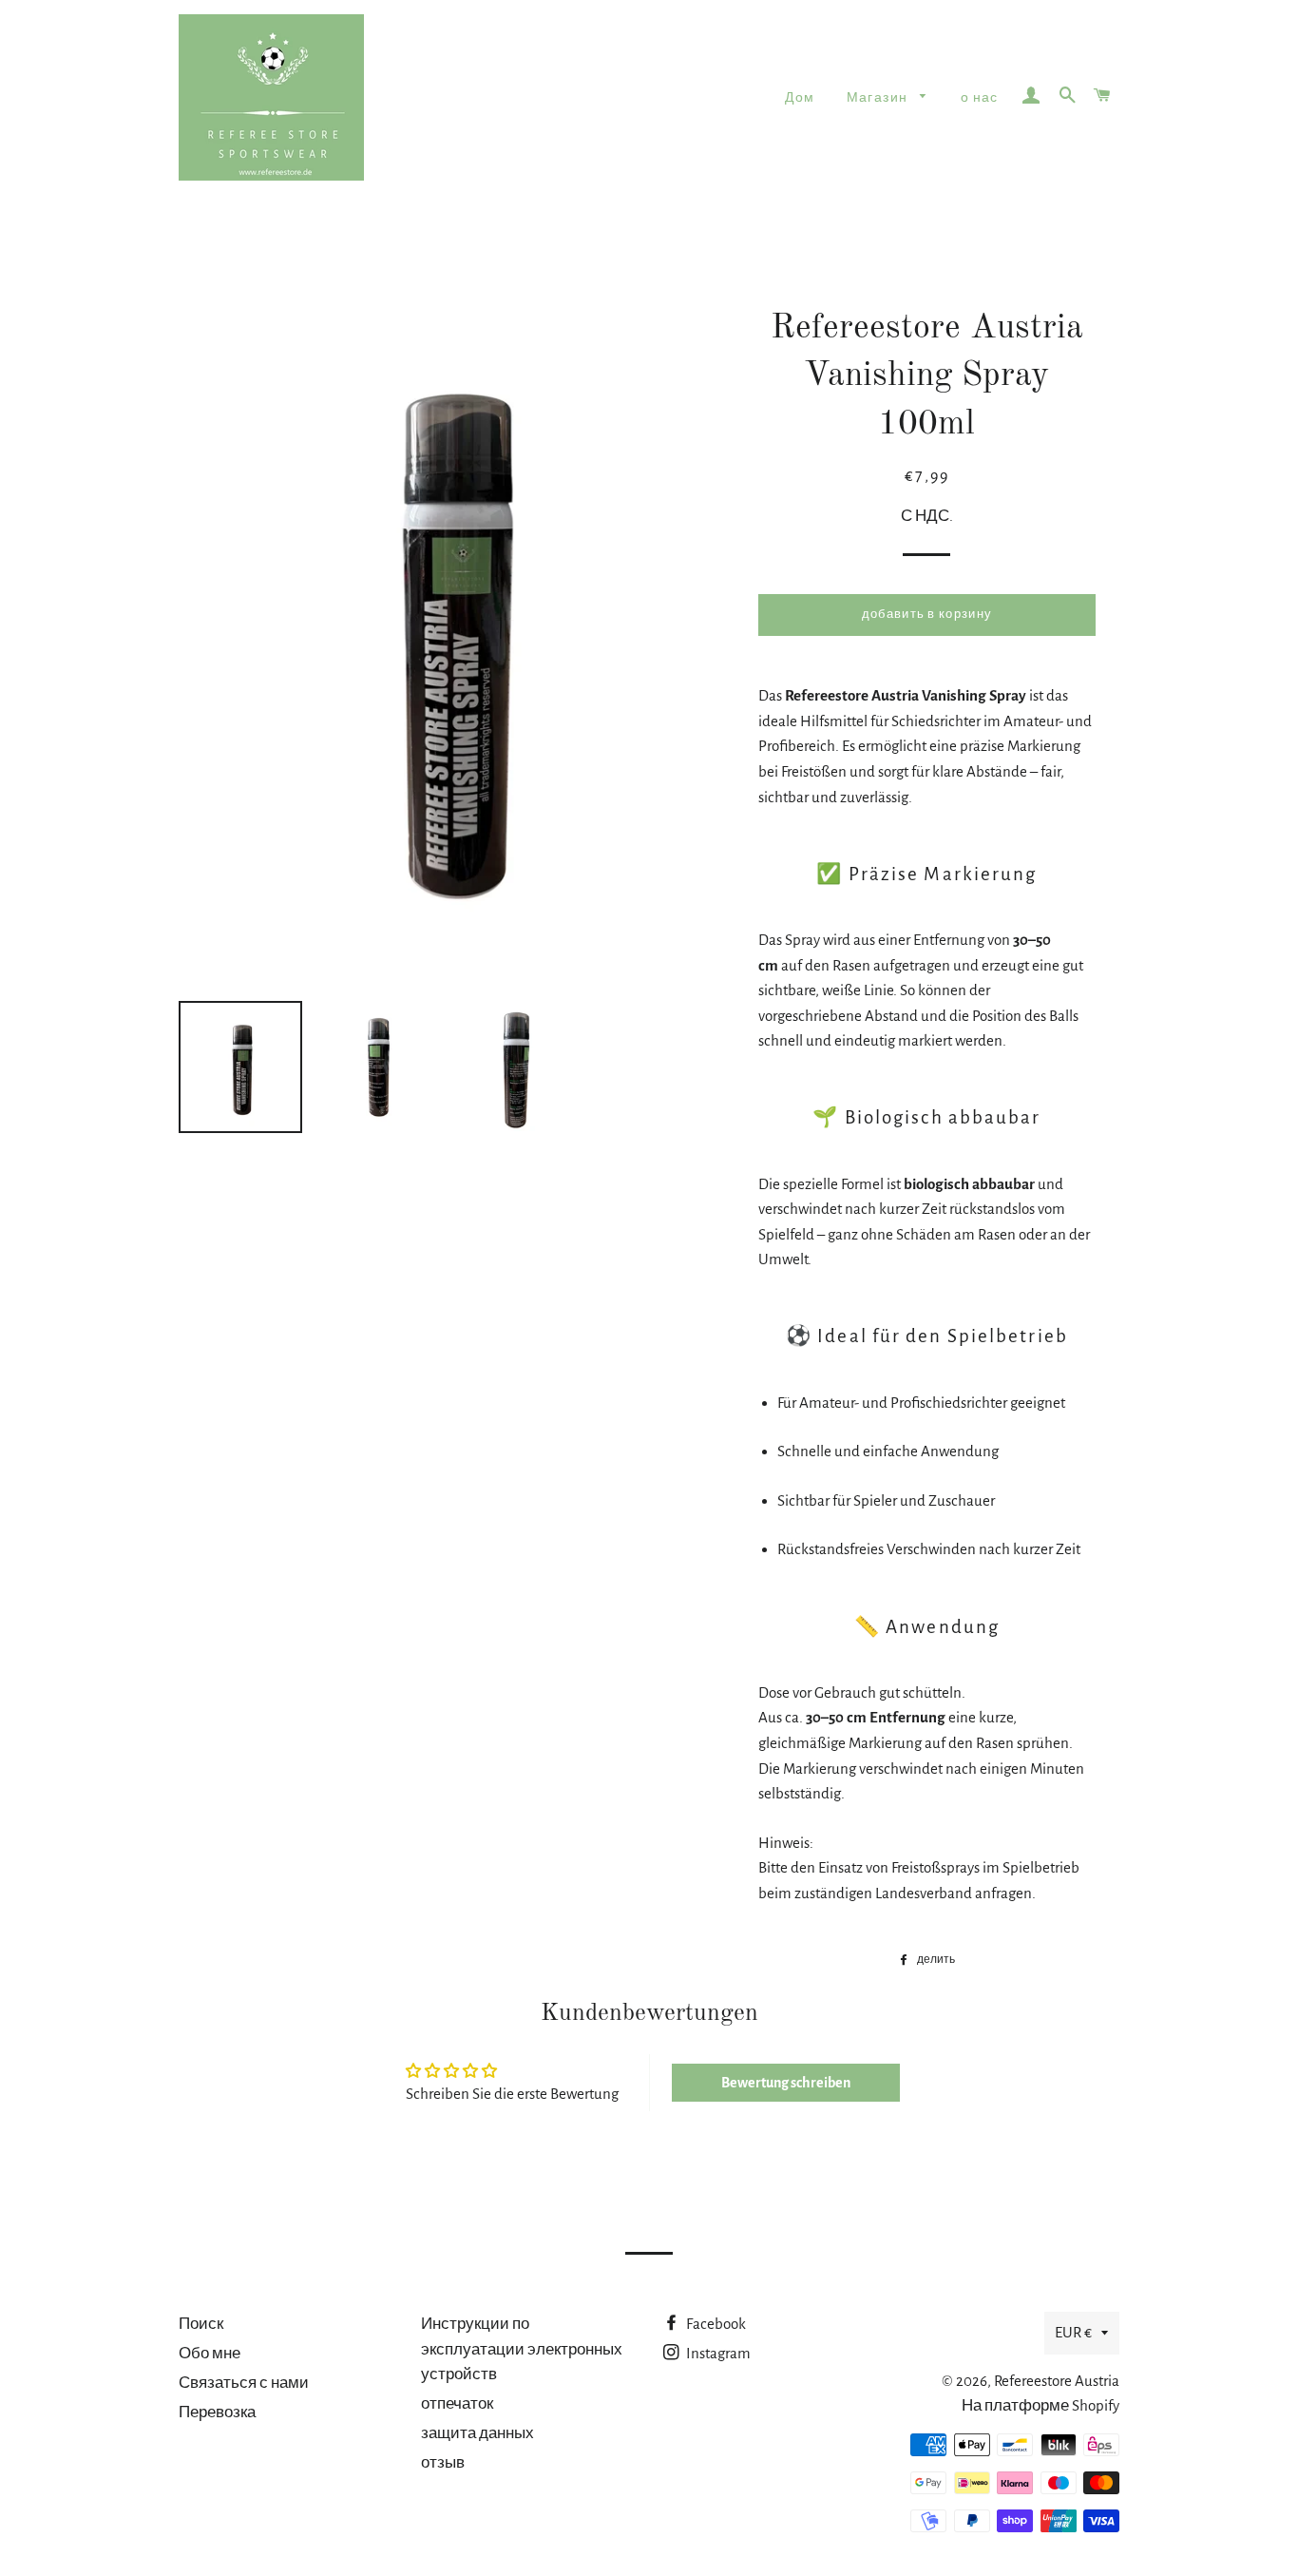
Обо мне (210, 2353)
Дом (800, 98)
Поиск (201, 2324)
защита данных (477, 2433)
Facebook (715, 2324)
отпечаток (457, 2403)
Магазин (879, 98)
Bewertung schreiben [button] (786, 2083)
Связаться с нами (244, 2383)
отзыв (443, 2462)
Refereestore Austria (1057, 2381)
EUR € (1073, 2332)
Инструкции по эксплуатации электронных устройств (522, 2349)
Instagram (717, 2353)
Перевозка (217, 2412)
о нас (980, 98)
